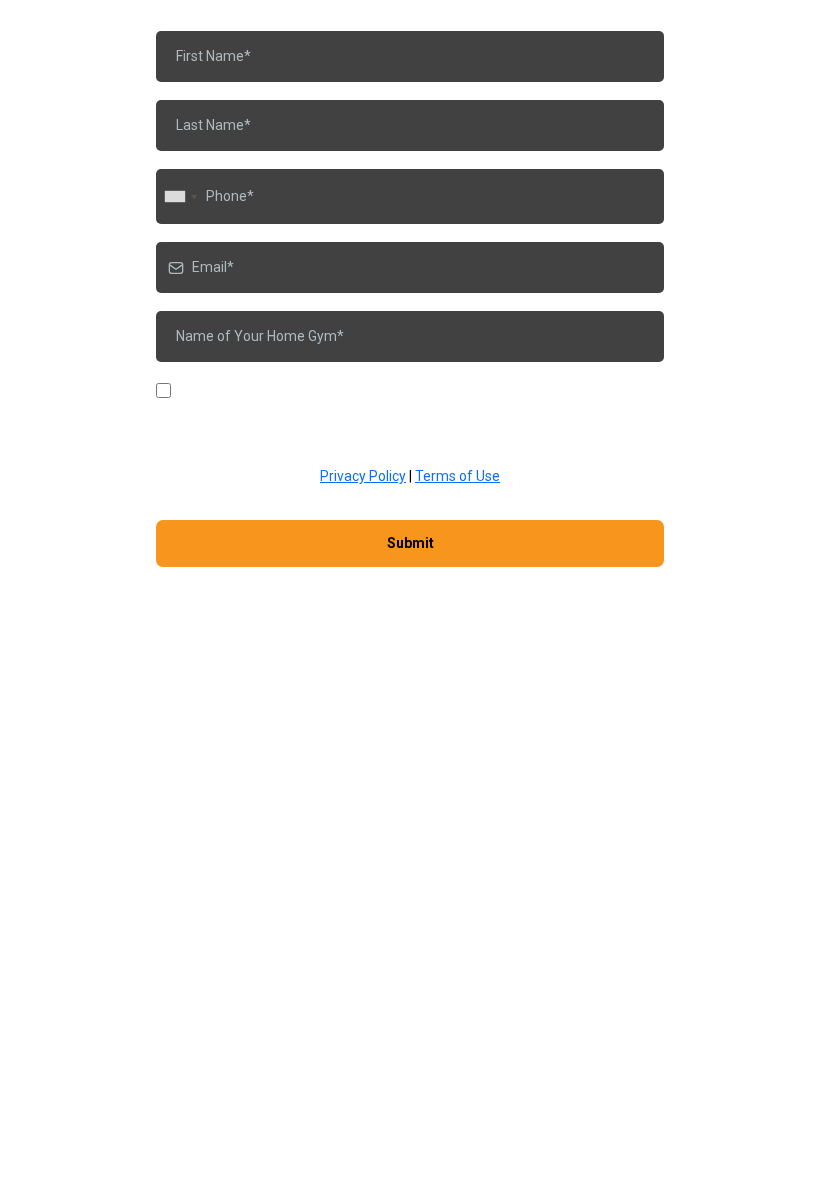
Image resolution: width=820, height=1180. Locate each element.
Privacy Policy (363, 476)
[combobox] (180, 196)
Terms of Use (457, 476)
